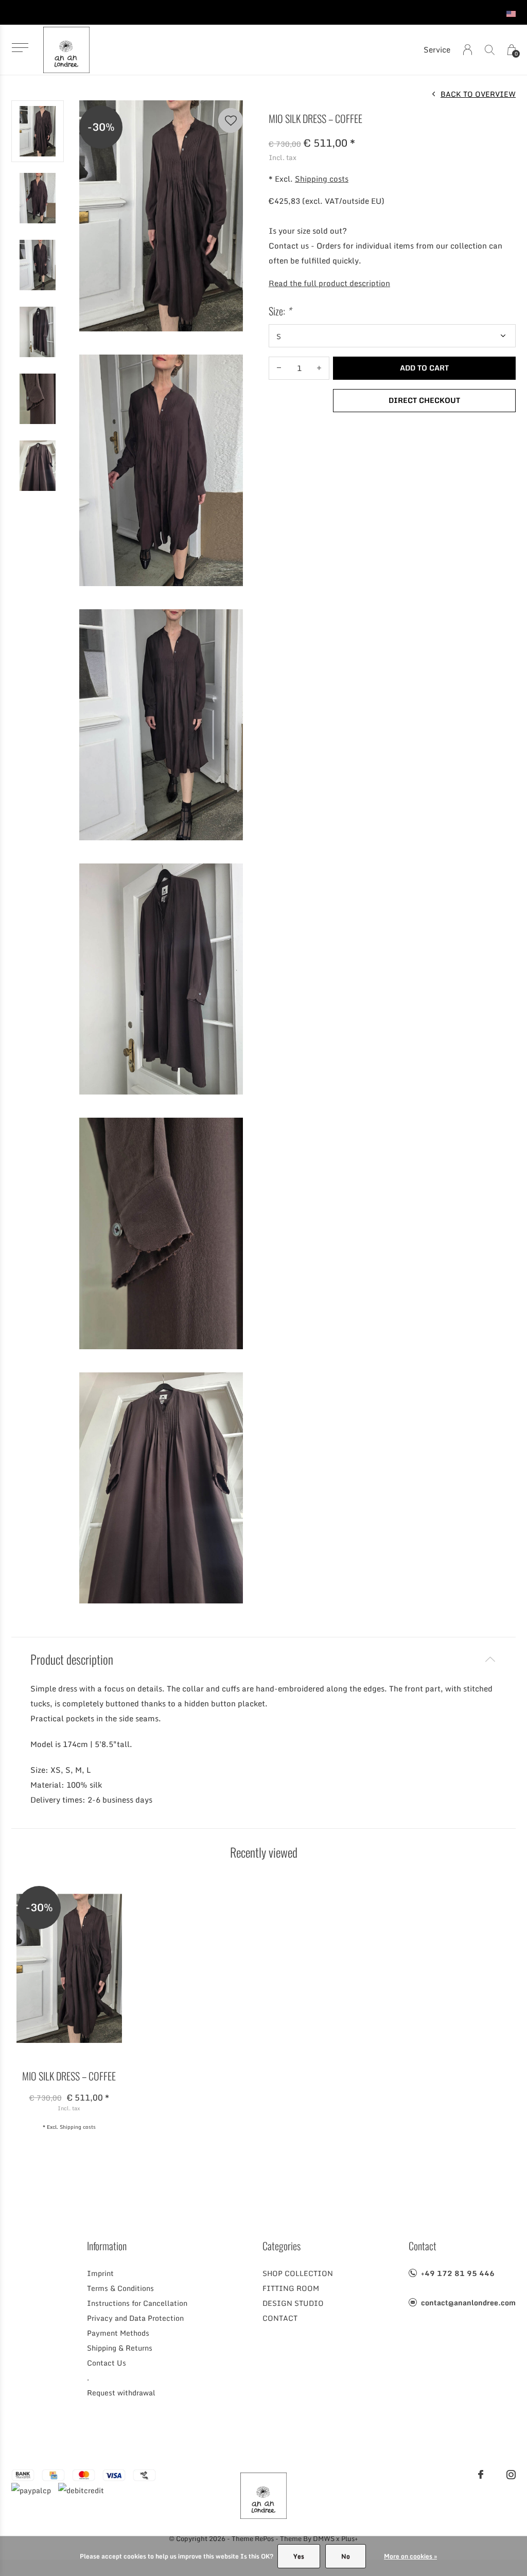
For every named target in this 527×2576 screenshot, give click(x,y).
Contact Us (107, 2363)
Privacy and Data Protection (135, 2318)
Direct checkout (424, 400)
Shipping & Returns (120, 2348)
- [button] (279, 368)
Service (437, 49)
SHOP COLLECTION (298, 2273)
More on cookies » (410, 2556)
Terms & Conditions (120, 2288)
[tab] (263, 1659)
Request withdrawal (121, 2393)
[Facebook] (481, 2475)
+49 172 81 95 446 (458, 2273)
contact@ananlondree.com (468, 2302)
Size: (280, 311)
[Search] (490, 50)
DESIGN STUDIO (293, 2303)
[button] (20, 48)
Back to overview (478, 94)
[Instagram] (511, 2475)
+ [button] (319, 368)
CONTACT (280, 2318)
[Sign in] (468, 50)
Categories (282, 2246)
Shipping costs (322, 179)
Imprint (100, 2273)
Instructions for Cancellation (137, 2303)
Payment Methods (118, 2333)
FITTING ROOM (291, 2288)
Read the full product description (329, 283)
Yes (299, 2556)
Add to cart (424, 368)
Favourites (231, 120)
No (346, 2556)
